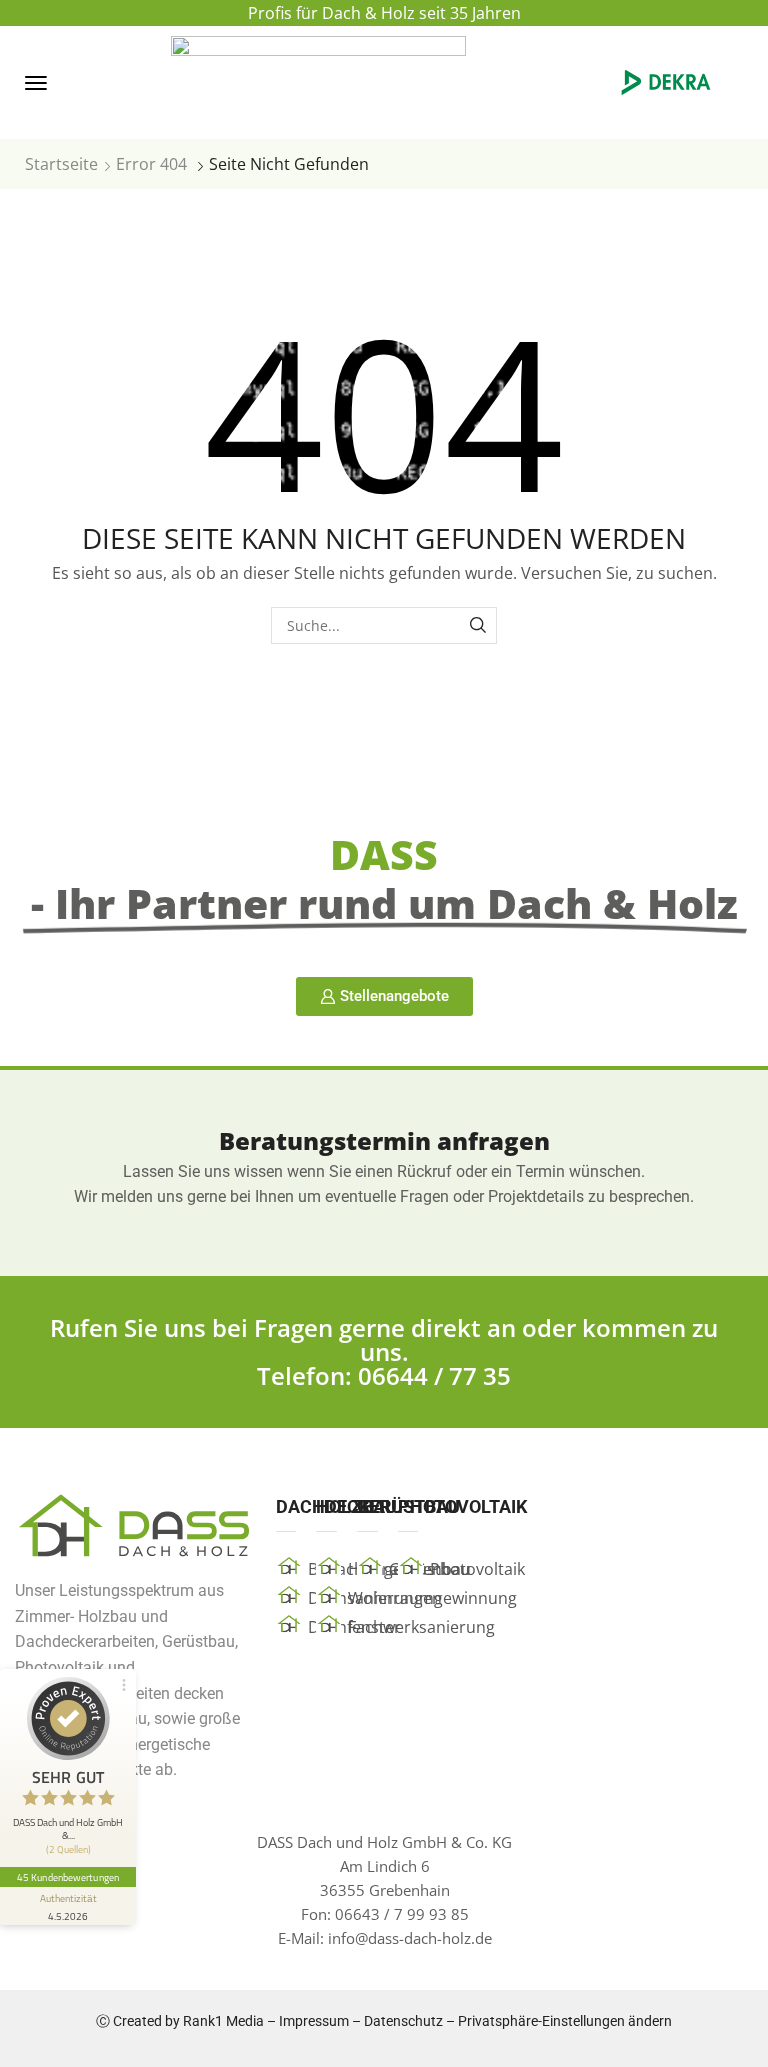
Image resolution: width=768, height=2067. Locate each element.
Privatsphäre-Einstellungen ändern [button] (565, 2021)
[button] (36, 83)
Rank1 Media (223, 2021)
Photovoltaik (477, 1569)
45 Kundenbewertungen (68, 1877)
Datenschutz (403, 2021)
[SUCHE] (478, 625)
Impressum (314, 2021)
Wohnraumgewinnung (432, 1598)
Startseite (61, 164)
